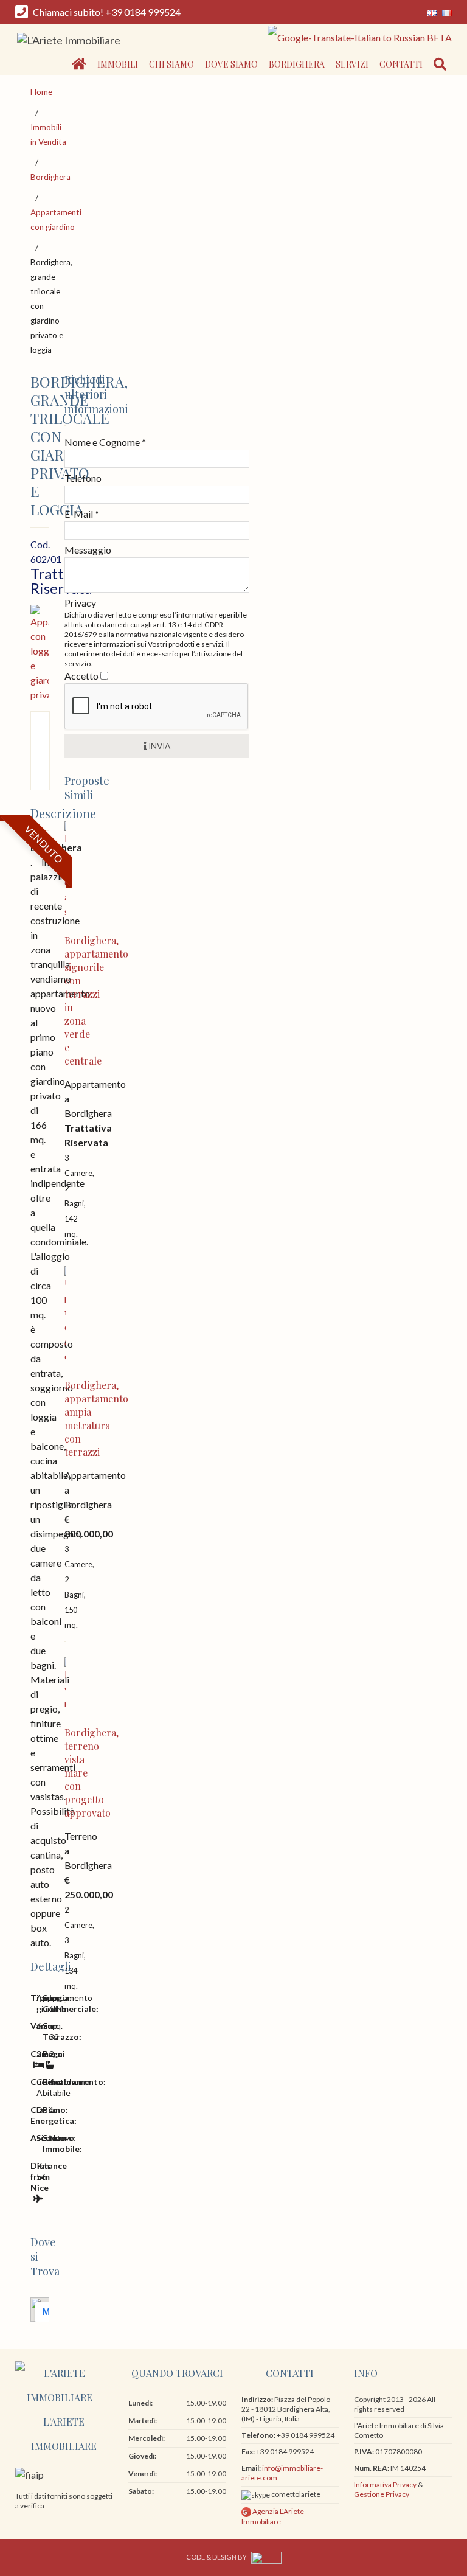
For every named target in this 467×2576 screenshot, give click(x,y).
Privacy (80, 603)
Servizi (352, 64)
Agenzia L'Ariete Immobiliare (273, 2516)
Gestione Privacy (382, 2494)
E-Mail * (82, 514)
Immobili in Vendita (48, 134)
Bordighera (297, 64)
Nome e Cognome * (105, 442)
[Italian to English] (432, 12)
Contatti (401, 64)
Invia (158, 746)
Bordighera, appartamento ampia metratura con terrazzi (96, 1419)
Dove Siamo (231, 64)
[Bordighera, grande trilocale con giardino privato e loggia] (40, 652)
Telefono (83, 478)
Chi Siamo (171, 64)
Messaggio (88, 550)
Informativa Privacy (385, 2484)
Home (41, 92)
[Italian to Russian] (358, 36)
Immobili (118, 64)
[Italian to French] (445, 12)
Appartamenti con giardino (56, 220)
